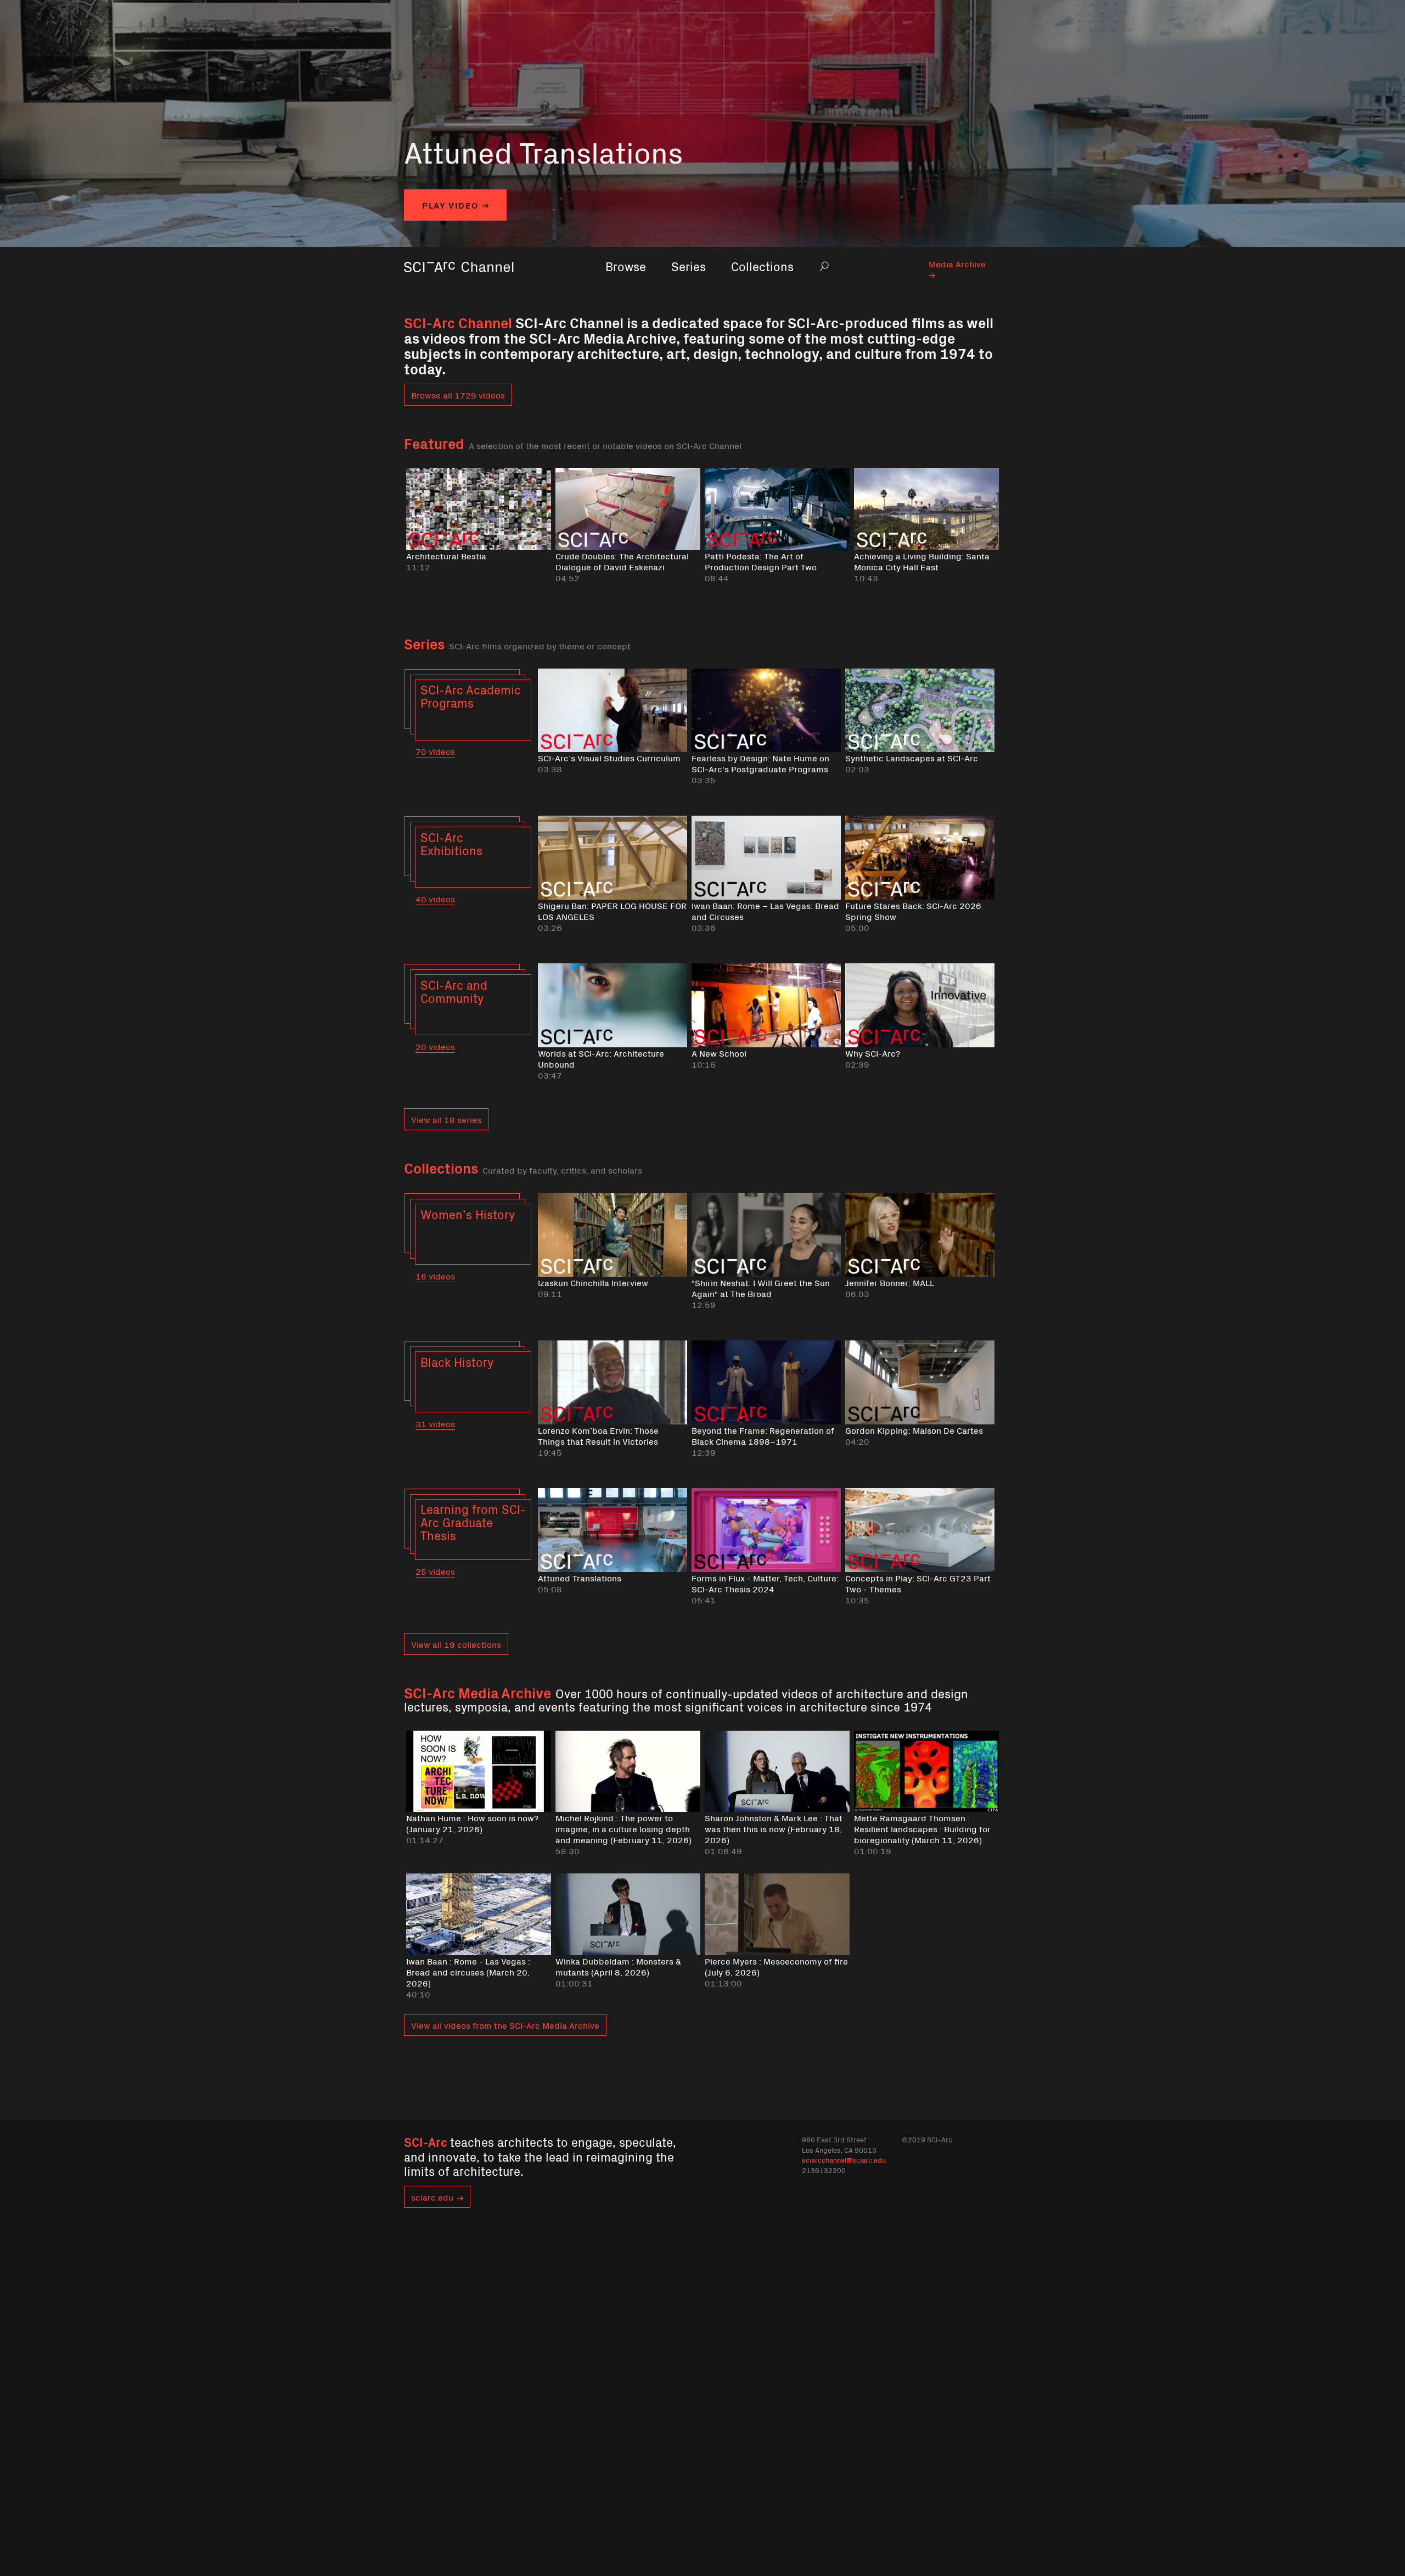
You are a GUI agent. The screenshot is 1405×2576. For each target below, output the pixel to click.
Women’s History (468, 1214)
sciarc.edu (432, 2197)
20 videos (435, 1046)
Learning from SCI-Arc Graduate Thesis (473, 1522)
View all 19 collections (456, 1644)
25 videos (435, 1571)
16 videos (435, 1276)
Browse (626, 266)
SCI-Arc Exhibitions (451, 843)
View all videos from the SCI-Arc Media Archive (505, 2025)
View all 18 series (446, 1119)
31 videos (435, 1423)
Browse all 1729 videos (458, 395)
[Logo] (459, 282)
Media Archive (957, 263)
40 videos (435, 899)
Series (689, 266)
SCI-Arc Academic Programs (471, 696)
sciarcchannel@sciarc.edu (844, 2160)
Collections (762, 266)
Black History (457, 1362)
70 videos (435, 751)
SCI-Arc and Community (454, 991)
